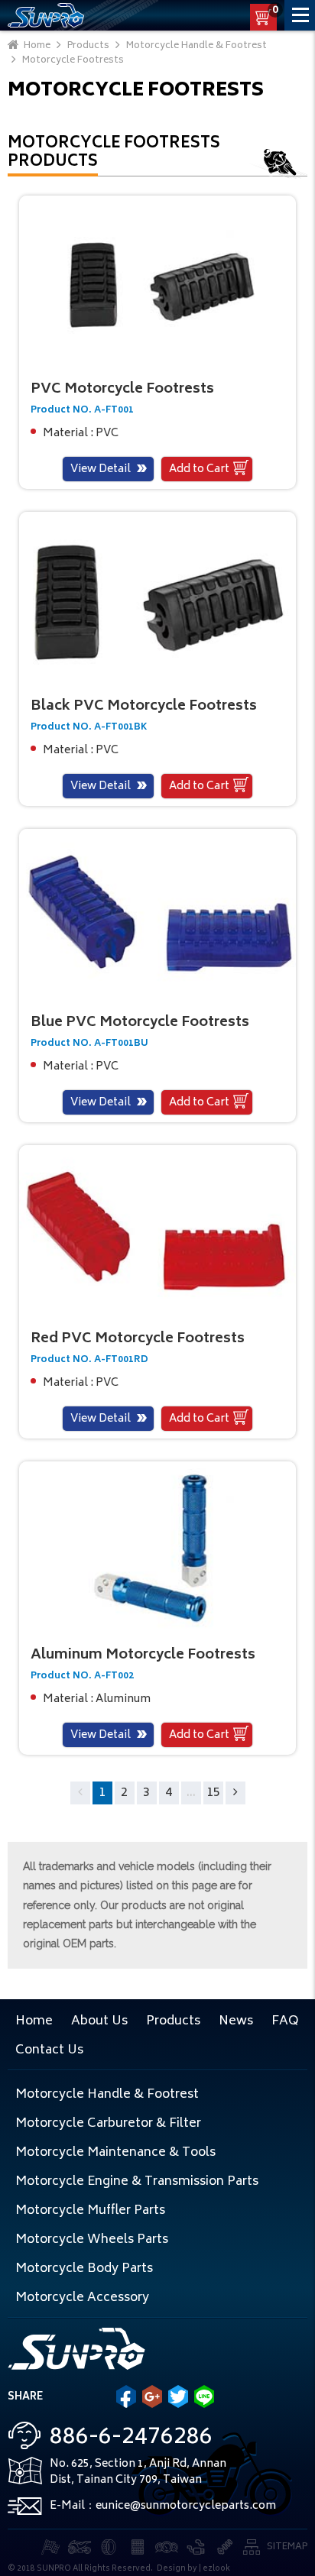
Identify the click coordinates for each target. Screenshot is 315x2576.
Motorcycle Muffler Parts (90, 2211)
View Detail (101, 469)
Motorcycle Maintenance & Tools (115, 2153)
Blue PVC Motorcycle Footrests (140, 1023)
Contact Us (49, 2050)
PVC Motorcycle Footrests (122, 390)
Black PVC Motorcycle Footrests (144, 707)
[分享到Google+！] (152, 2396)
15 (213, 1793)
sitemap (287, 2547)
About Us (99, 2021)
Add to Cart (199, 469)
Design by (177, 2569)
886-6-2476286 (131, 2438)
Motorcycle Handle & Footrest (107, 2095)
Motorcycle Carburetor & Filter (108, 2124)
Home (34, 2021)
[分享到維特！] (178, 2396)
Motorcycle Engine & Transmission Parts (137, 2182)
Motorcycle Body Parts (84, 2269)
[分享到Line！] (204, 2396)
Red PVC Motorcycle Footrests (138, 1339)
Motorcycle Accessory (82, 2298)
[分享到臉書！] (126, 2396)
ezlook (216, 2569)
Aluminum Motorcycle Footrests (143, 1655)
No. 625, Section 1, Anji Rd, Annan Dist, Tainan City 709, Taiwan (138, 2472)
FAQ (285, 2021)
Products (173, 2021)
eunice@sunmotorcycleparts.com (186, 2506)
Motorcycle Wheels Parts (92, 2240)
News (236, 2021)
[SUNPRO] (46, 15)
